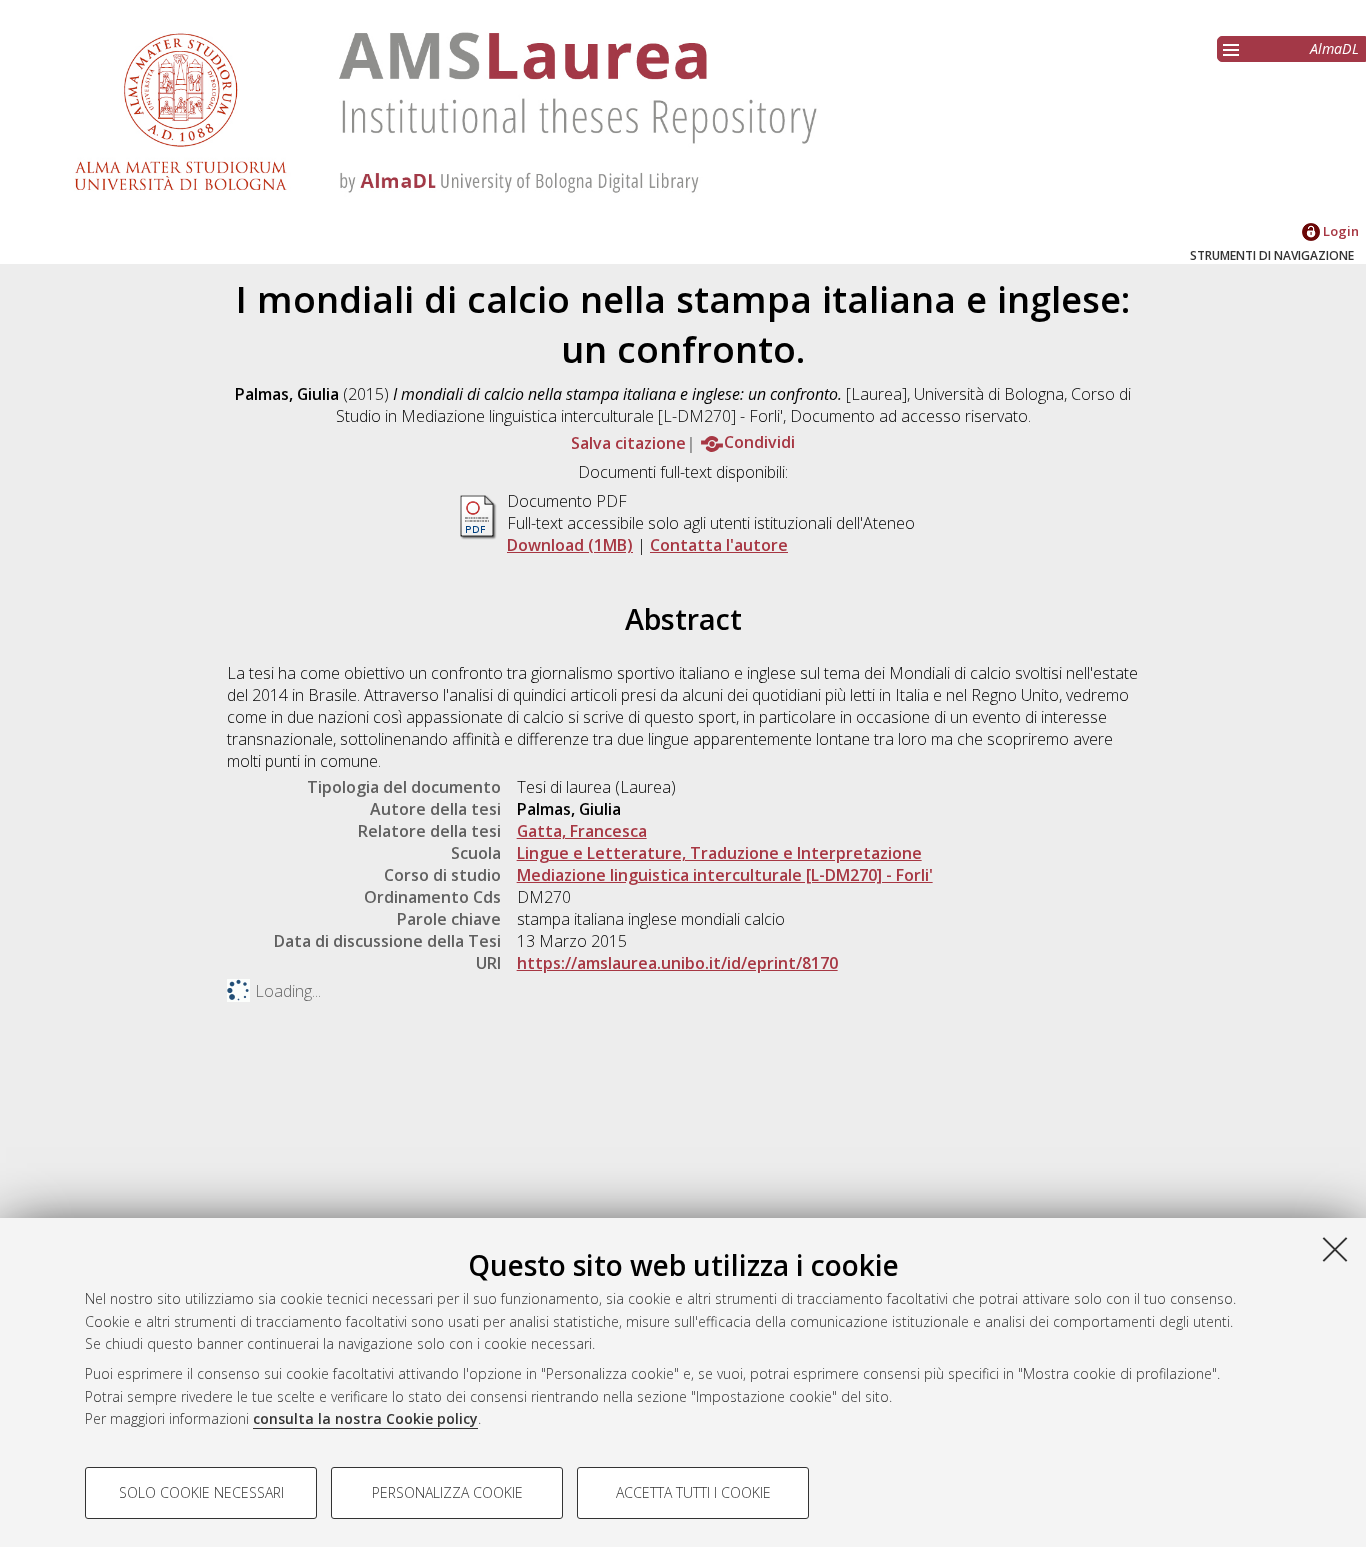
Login (1339, 231)
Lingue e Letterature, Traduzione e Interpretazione (719, 853)
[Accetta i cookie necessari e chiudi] (1335, 1249)
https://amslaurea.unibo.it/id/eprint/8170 (677, 963)
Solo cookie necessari (201, 1492)
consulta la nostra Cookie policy (365, 1418)
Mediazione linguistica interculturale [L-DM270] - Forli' (725, 875)
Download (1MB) (570, 545)
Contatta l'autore (719, 545)
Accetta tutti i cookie (693, 1492)
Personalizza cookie (447, 1492)
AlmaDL (1334, 48)
